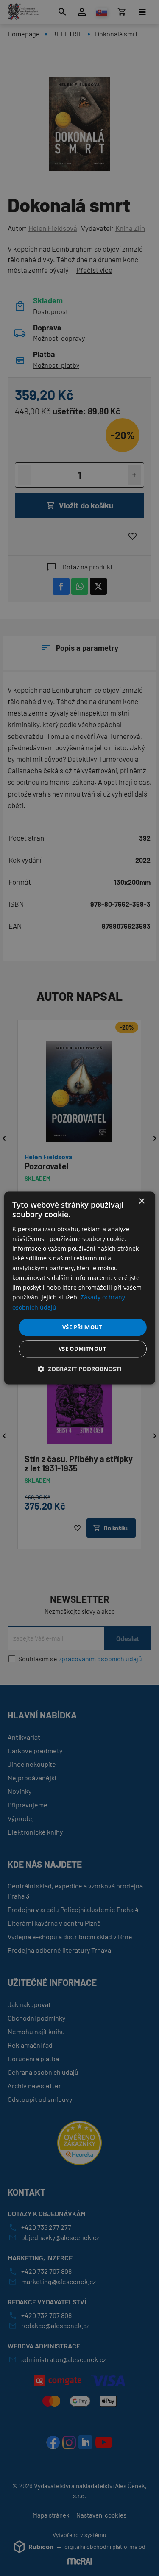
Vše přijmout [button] (82, 1327)
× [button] (141, 1201)
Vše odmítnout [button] (82, 1349)
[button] (80, 1369)
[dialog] (79, 1288)
